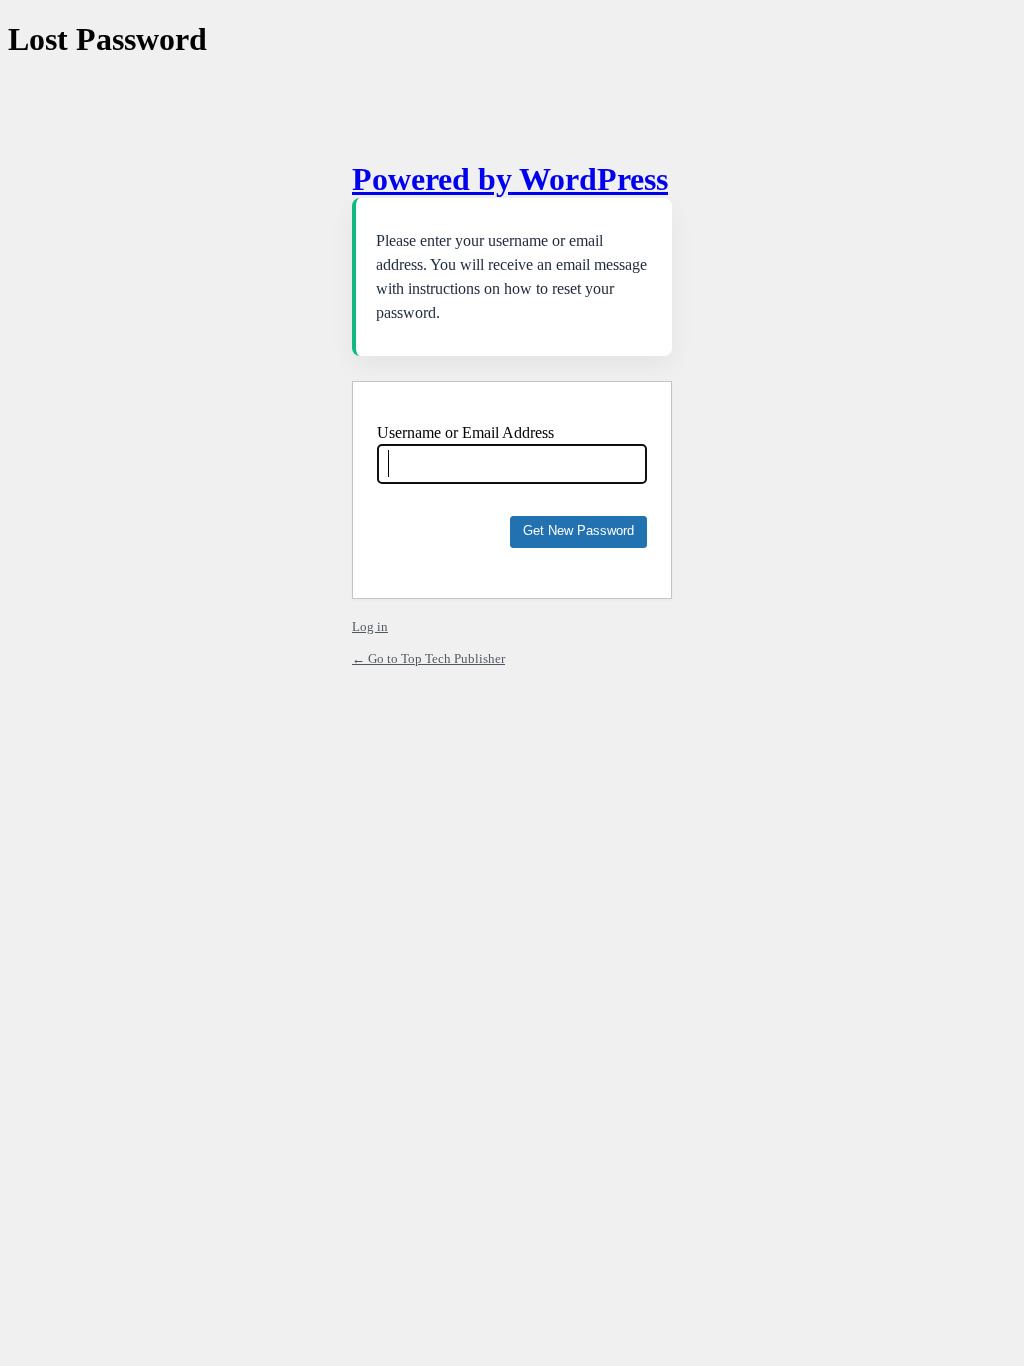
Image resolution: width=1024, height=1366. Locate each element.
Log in (370, 626)
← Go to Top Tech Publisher (428, 658)
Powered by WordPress (510, 179)
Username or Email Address (465, 432)
